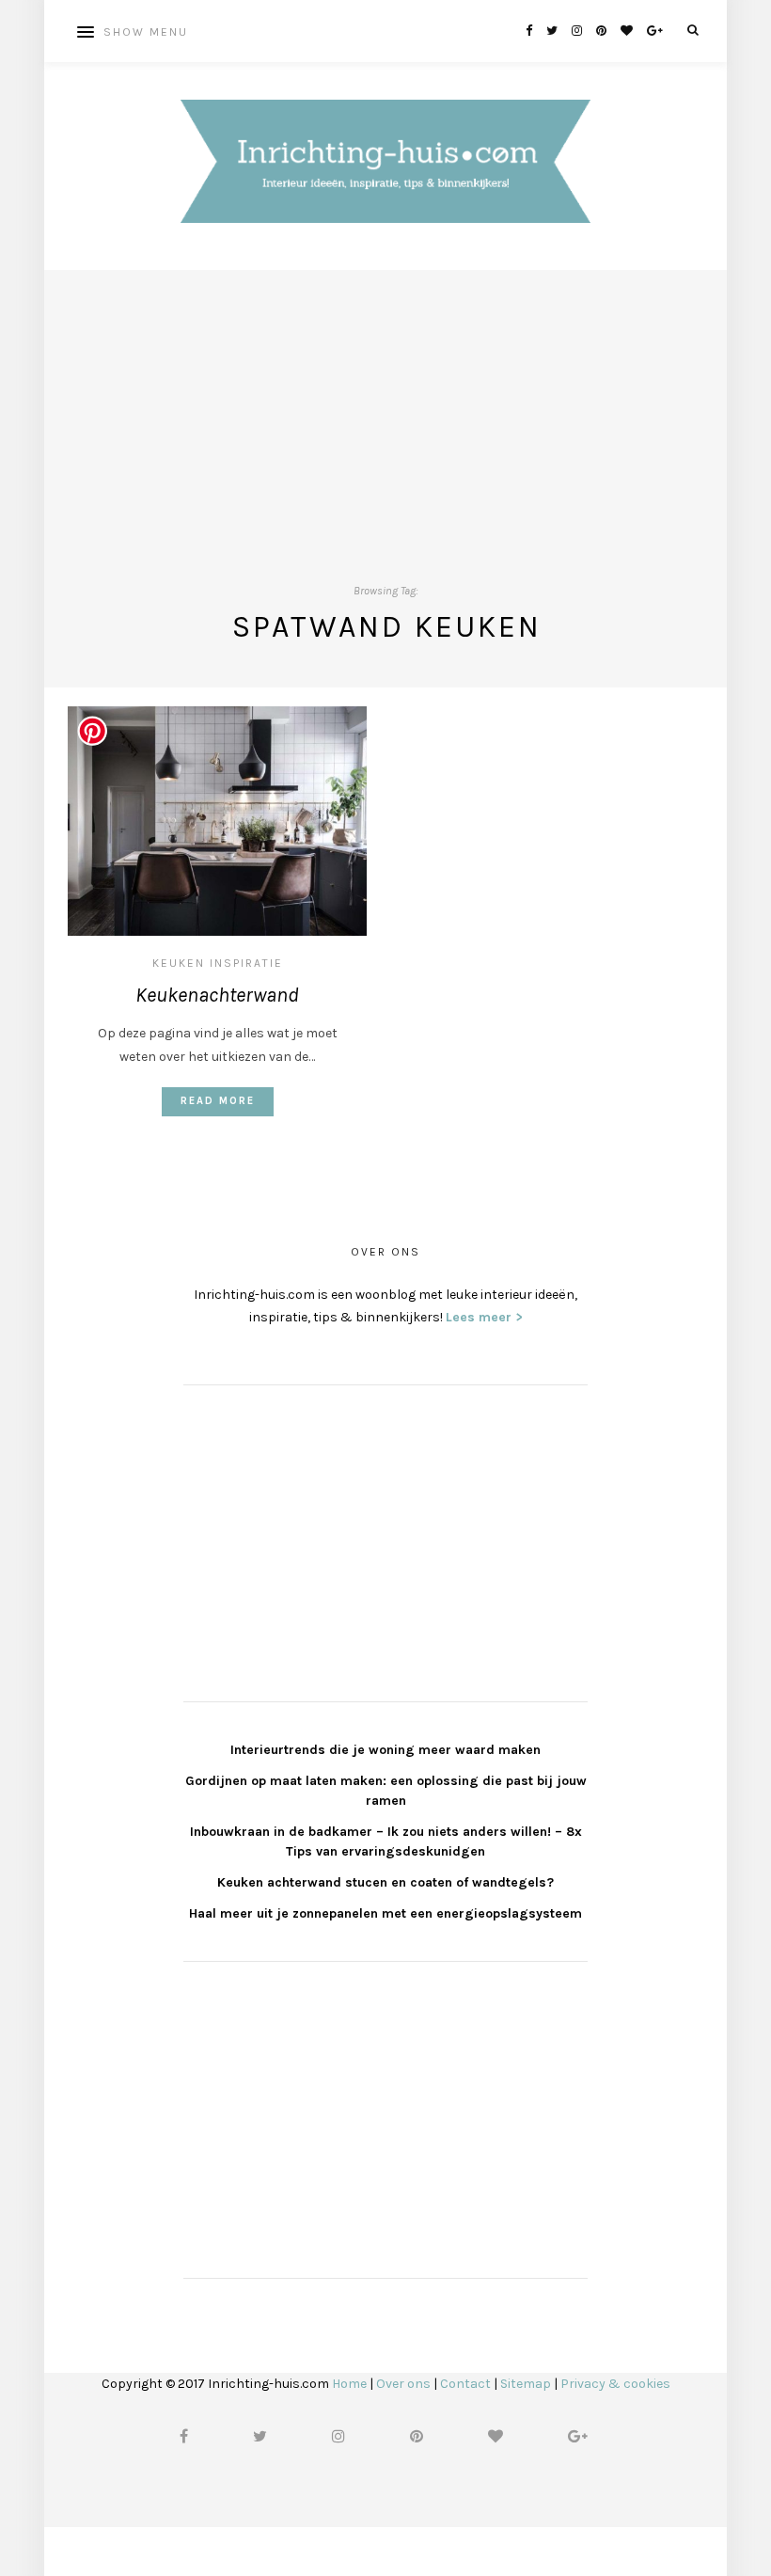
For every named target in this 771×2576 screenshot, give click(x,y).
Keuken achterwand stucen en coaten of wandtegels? (385, 1882)
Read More (218, 1101)
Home (349, 2384)
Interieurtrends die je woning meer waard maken (385, 1750)
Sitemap (526, 2384)
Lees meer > (484, 1317)
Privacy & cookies (615, 2384)
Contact (465, 2384)
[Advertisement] (385, 402)
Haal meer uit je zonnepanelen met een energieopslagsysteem (385, 1913)
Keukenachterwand (217, 995)
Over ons (403, 2384)
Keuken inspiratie (218, 963)
